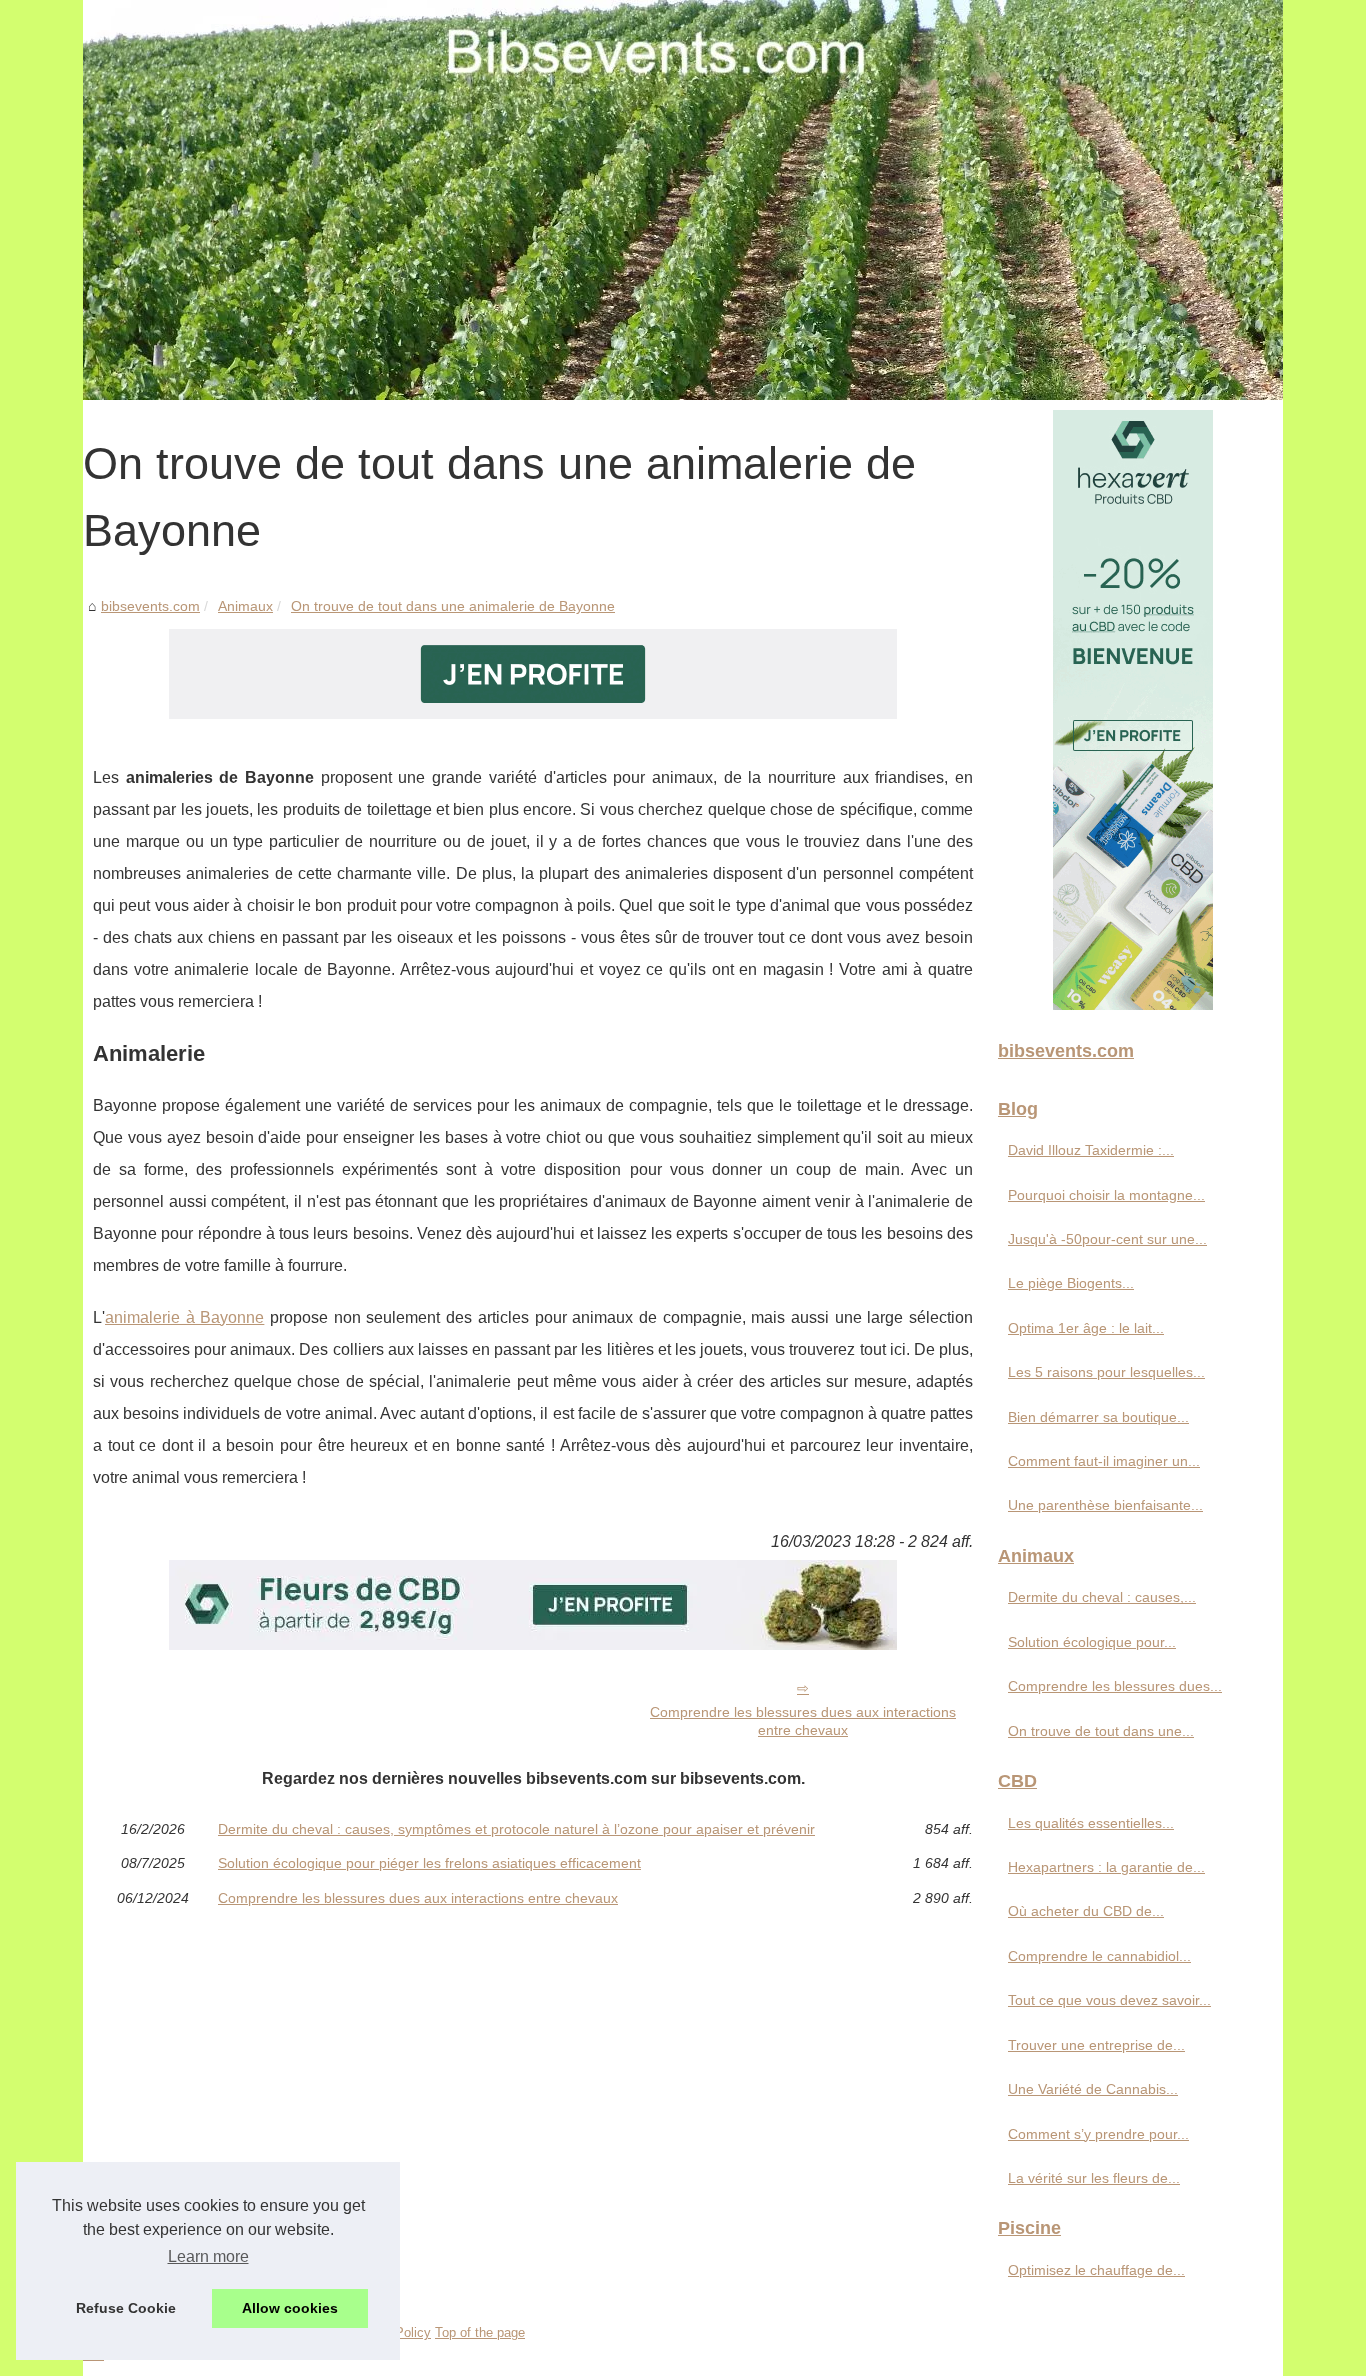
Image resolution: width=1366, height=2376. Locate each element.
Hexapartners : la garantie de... (1106, 1867)
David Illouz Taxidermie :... (1091, 1150)
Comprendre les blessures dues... (1115, 1686)
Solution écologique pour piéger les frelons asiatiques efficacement (429, 1863)
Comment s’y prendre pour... (1098, 2134)
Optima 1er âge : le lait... (1086, 1328)
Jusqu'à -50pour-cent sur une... (1107, 1239)
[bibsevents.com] (683, 200)
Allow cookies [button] (290, 2308)
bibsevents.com (150, 606)
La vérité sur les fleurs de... (1094, 2178)
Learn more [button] (208, 2256)
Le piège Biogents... (1071, 1283)
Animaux (245, 606)
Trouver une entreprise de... (1096, 2045)
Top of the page (480, 2332)
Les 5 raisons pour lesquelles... (1106, 1372)
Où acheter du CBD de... (1086, 1911)
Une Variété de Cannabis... (1093, 2089)
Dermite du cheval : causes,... (1102, 1597)
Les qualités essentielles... (1091, 1823)
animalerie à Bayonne (184, 1317)
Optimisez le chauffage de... (1096, 2270)
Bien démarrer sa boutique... (1098, 1417)
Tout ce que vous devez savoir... (1109, 2000)
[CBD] (533, 713)
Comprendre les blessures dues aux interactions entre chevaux (803, 1721)
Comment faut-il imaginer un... (1104, 1461)
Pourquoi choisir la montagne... (1106, 1195)
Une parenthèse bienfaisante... (1105, 1505)
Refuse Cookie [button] (126, 2308)
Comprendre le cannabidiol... (1099, 1956)
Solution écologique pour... (1092, 1642)
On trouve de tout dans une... (1101, 1731)
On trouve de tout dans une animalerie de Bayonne (453, 606)
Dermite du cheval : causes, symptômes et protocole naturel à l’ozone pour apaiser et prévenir (516, 1829)
